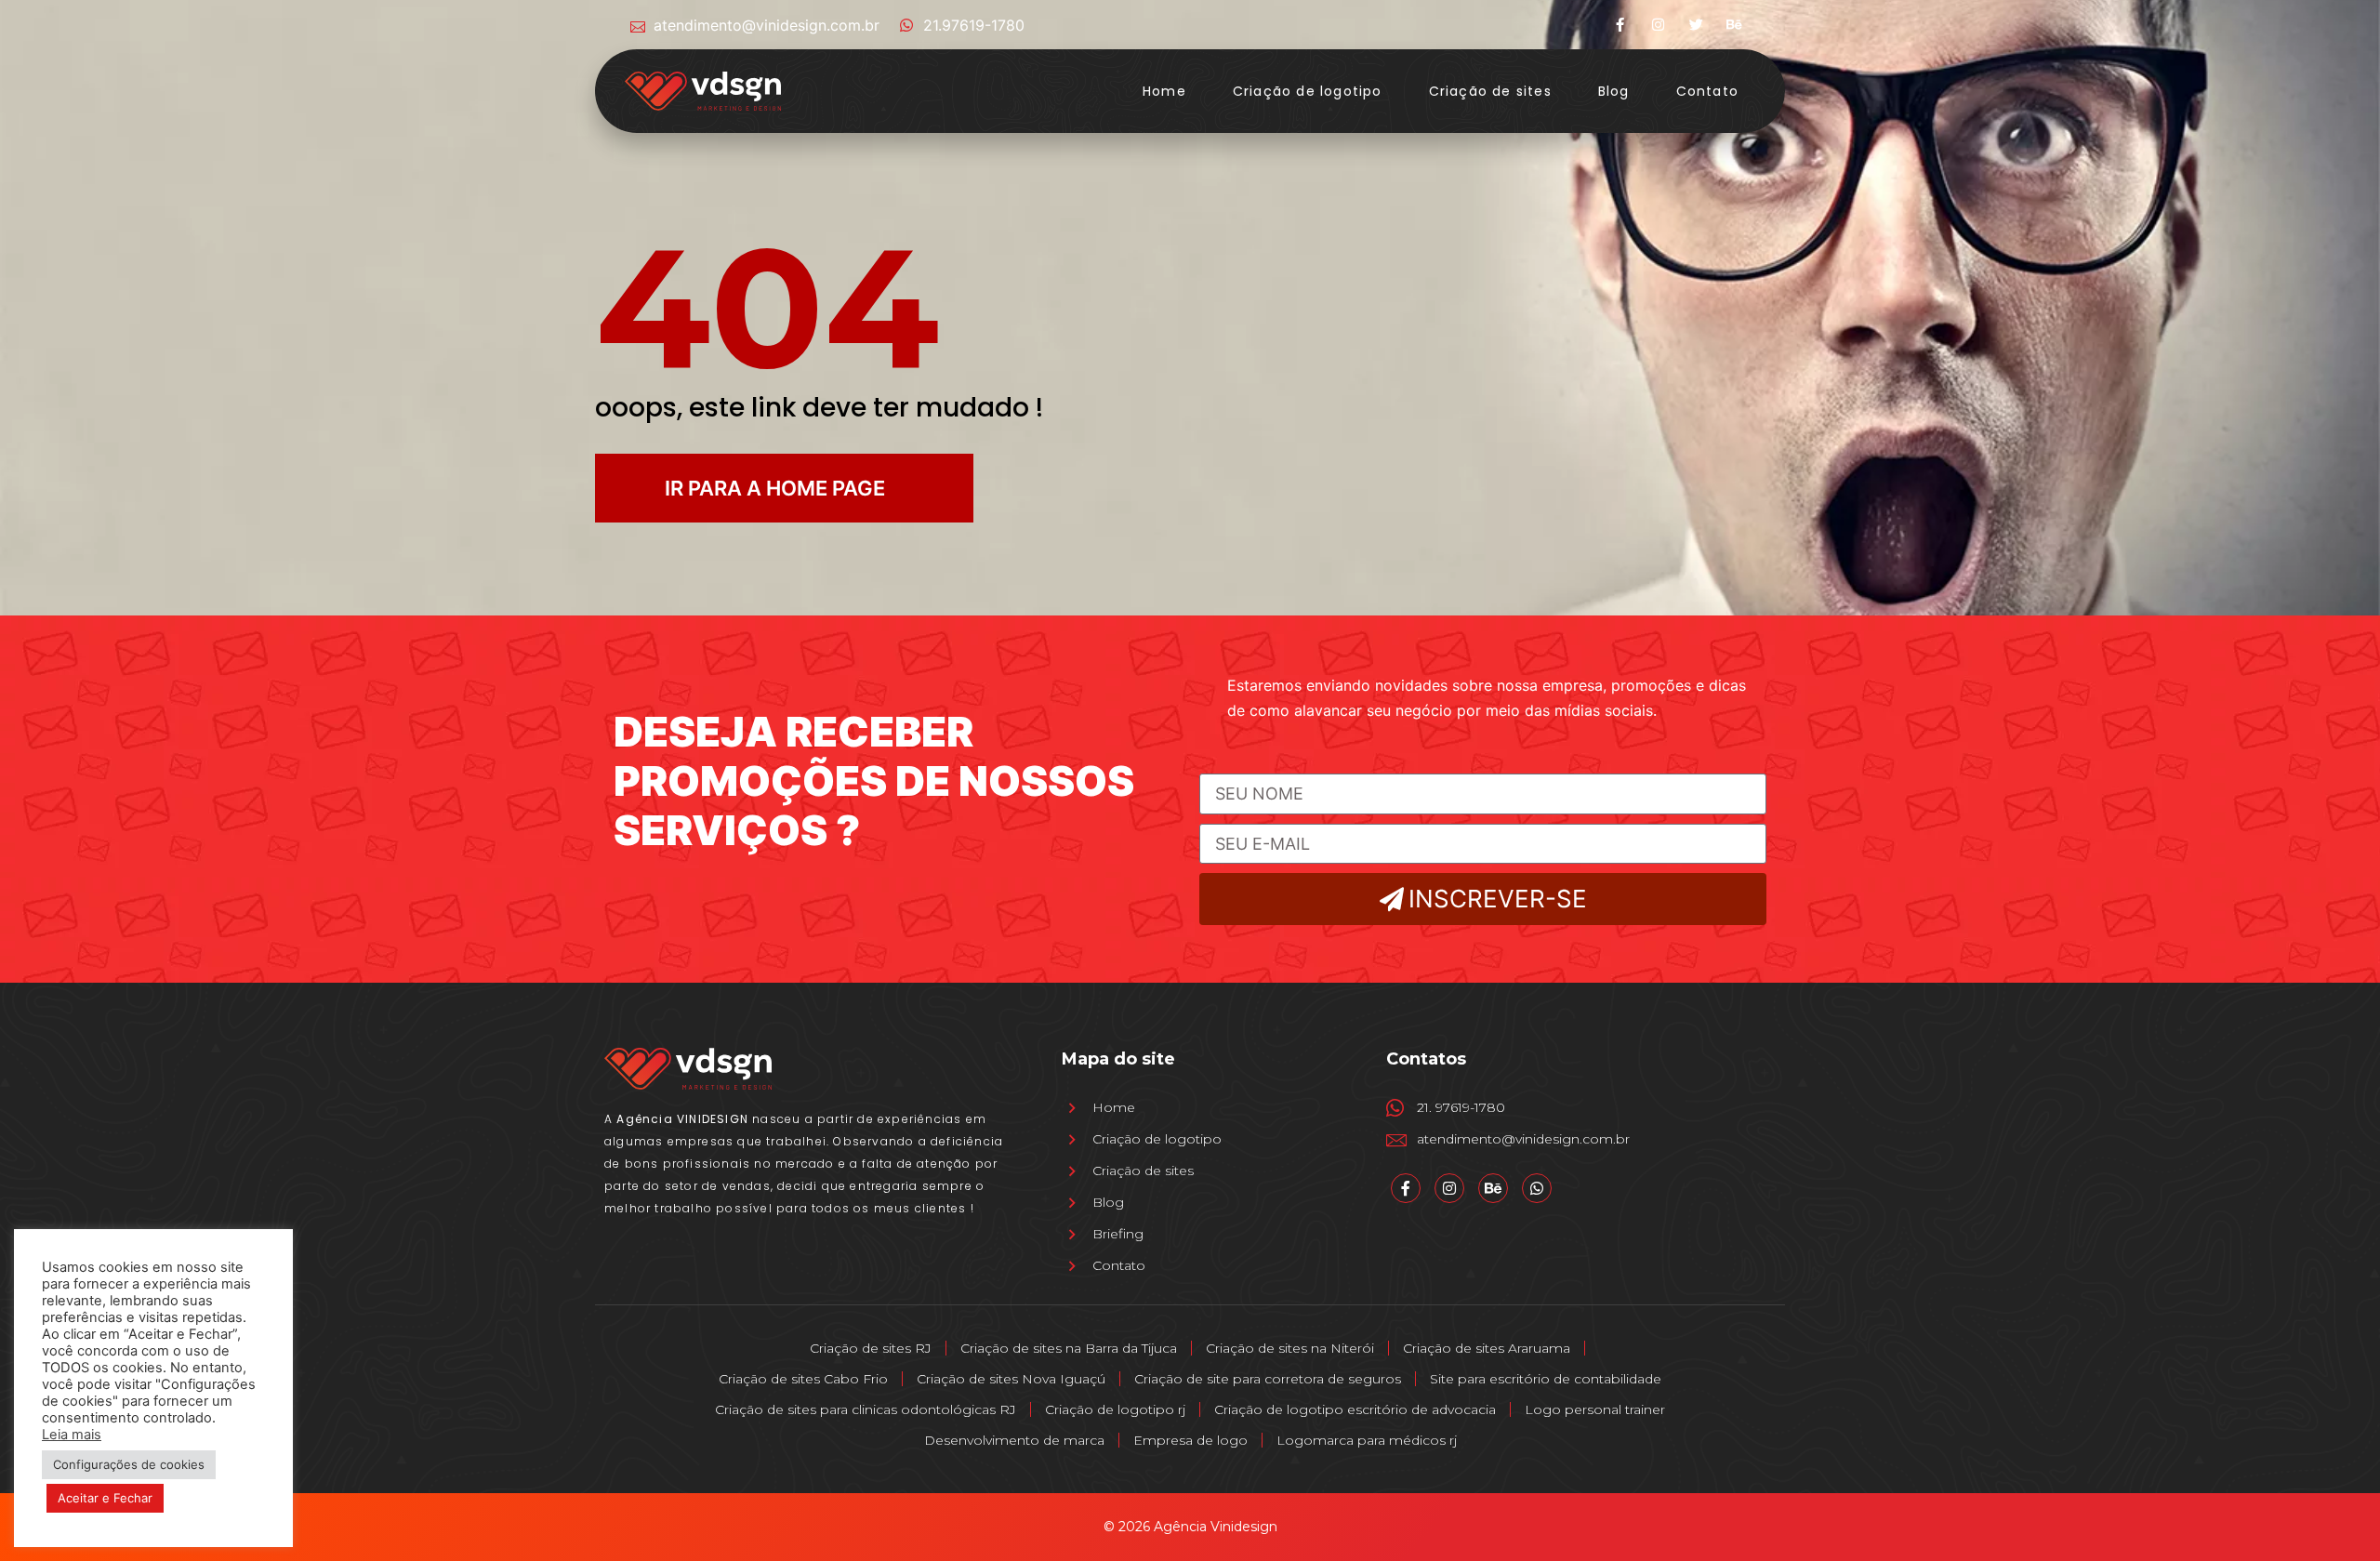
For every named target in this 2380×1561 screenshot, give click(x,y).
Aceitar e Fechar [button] (105, 1498)
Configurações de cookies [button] (129, 1464)
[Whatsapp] (1537, 1188)
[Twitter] (1696, 25)
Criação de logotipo (1308, 91)
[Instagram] (1658, 25)
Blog (1614, 91)
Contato (1707, 91)
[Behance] (1734, 25)
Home (1164, 91)
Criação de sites (1490, 91)
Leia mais (72, 1435)
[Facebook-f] (1620, 25)
